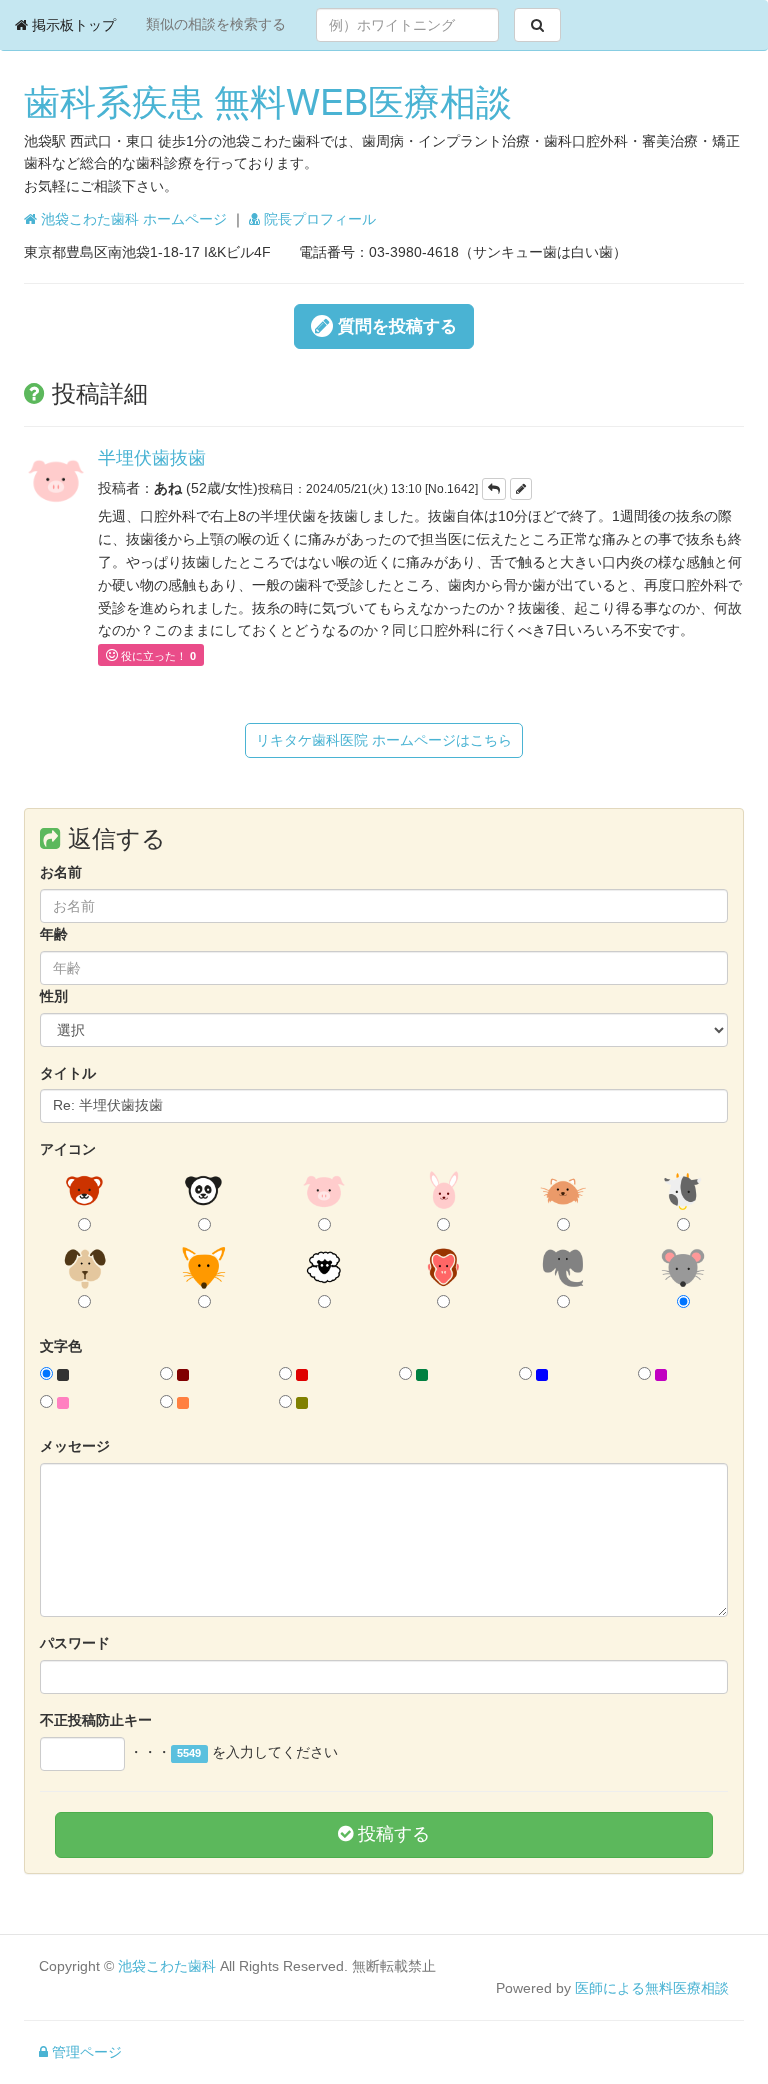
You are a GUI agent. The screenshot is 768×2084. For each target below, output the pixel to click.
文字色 (61, 1346)
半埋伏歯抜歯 (152, 456)
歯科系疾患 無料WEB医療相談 (268, 100)
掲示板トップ (72, 25)
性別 (54, 996)
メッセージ (75, 1446)
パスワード (75, 1643)
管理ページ (85, 2052)
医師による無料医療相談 (652, 1988)
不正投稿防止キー (96, 1720)
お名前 (61, 872)
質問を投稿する (395, 326)
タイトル (68, 1073)
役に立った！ (158, 656)
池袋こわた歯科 (167, 1966)
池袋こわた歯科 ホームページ (132, 219)
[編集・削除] (521, 489)
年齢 (54, 934)
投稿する (391, 1834)
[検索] (537, 25)
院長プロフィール (318, 219)
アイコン (68, 1149)
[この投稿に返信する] (494, 489)
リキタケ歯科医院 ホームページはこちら (384, 740)
